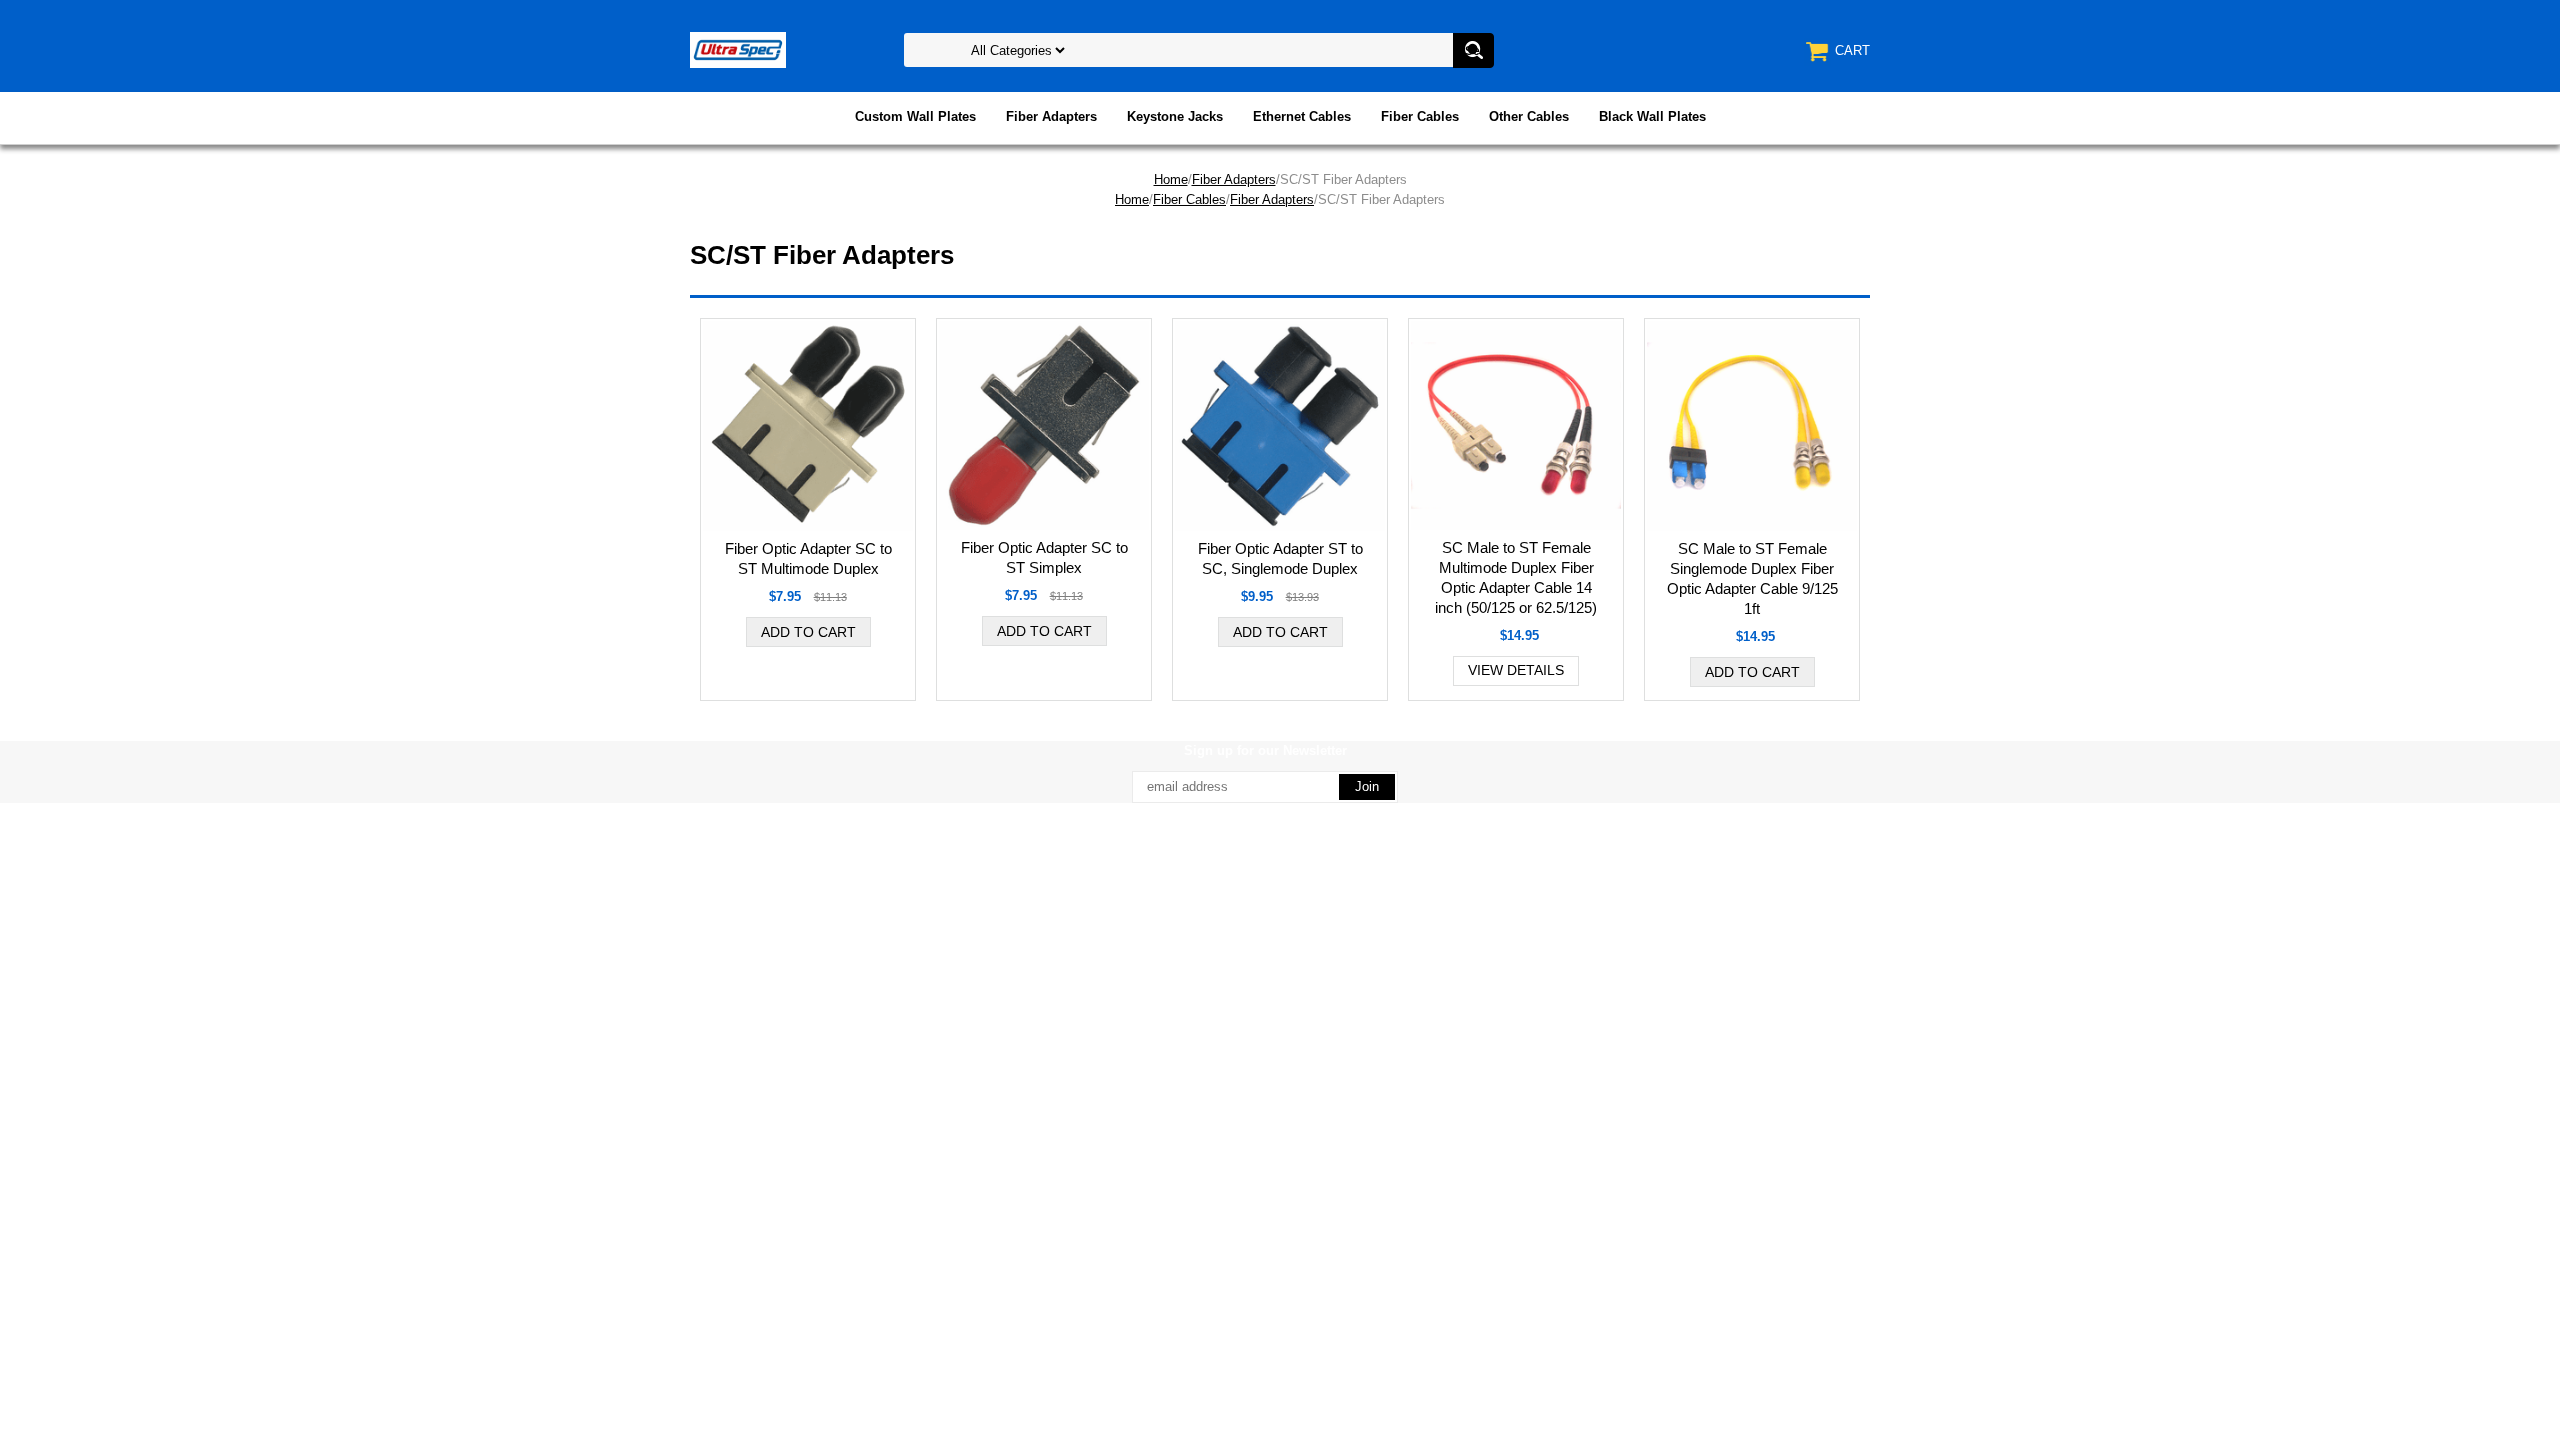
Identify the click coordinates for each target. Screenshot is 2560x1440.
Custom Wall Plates (915, 116)
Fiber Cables (1420, 116)
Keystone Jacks (1175, 116)
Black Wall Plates (1652, 116)
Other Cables (1529, 116)
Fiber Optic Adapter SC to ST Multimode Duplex (808, 558)
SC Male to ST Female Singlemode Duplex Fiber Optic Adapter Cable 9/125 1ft (1752, 578)
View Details (1516, 670)
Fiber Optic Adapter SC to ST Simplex (1044, 557)
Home (1171, 179)
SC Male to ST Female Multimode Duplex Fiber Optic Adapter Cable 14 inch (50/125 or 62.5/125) (1516, 577)
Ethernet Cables (1302, 116)
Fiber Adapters (1051, 116)
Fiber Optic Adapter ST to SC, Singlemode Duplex (1280, 558)
